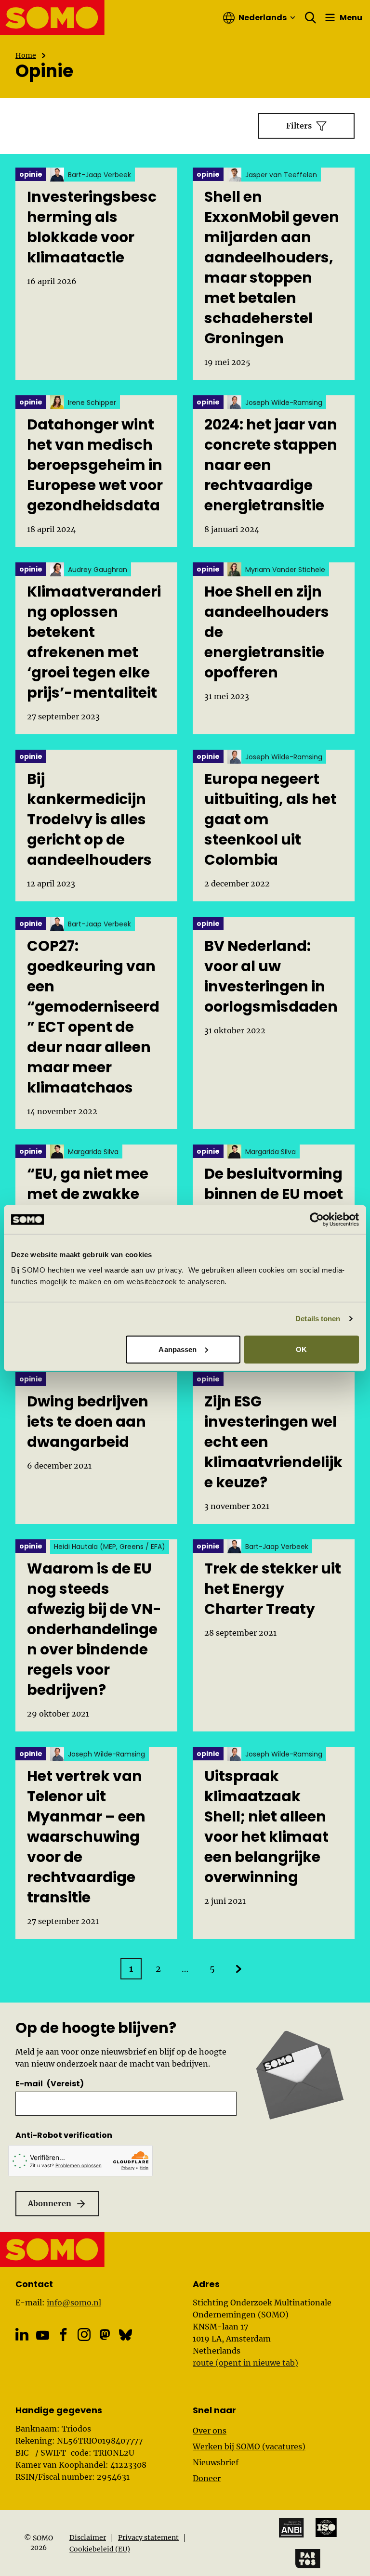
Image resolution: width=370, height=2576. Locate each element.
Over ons (210, 2431)
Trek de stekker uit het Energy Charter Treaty (273, 1589)
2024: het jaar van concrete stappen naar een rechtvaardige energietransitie (271, 465)
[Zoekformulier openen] (311, 18)
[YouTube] (43, 2335)
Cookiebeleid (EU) (100, 2549)
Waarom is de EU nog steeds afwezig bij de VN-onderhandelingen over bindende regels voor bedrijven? (94, 1629)
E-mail (50, 2084)
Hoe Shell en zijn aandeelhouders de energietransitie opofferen (267, 632)
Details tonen (318, 1319)
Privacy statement (148, 2537)
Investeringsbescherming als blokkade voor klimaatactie (92, 227)
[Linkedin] (22, 2335)
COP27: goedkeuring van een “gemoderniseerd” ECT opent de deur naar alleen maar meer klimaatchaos (93, 1017)
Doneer (207, 2478)
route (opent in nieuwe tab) (245, 2363)
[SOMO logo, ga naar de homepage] (53, 18)
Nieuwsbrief (216, 2462)
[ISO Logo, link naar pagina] (326, 2527)
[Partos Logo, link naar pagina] (308, 2559)
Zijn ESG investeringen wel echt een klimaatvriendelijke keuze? (273, 1442)
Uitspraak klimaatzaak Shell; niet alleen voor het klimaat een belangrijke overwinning (266, 1827)
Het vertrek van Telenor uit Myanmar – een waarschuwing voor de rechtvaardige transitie (86, 1837)
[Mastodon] (105, 2335)
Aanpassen (178, 1349)
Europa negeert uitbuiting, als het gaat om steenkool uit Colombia (271, 820)
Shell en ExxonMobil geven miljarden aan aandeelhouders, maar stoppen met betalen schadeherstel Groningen (272, 268)
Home (26, 55)
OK (301, 1349)
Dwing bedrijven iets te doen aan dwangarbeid (88, 1422)
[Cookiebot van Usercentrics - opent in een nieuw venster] (317, 1220)
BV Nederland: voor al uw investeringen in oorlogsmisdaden (271, 976)
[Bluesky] (126, 2335)
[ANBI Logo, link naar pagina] (291, 2528)
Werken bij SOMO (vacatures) (249, 2446)
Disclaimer (88, 2537)
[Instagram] (84, 2335)
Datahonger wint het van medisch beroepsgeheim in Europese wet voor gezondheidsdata (95, 465)
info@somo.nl (74, 2303)
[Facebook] (63, 2335)
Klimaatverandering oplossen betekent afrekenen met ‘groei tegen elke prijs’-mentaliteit (94, 642)
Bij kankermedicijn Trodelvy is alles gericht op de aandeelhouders (89, 820)
